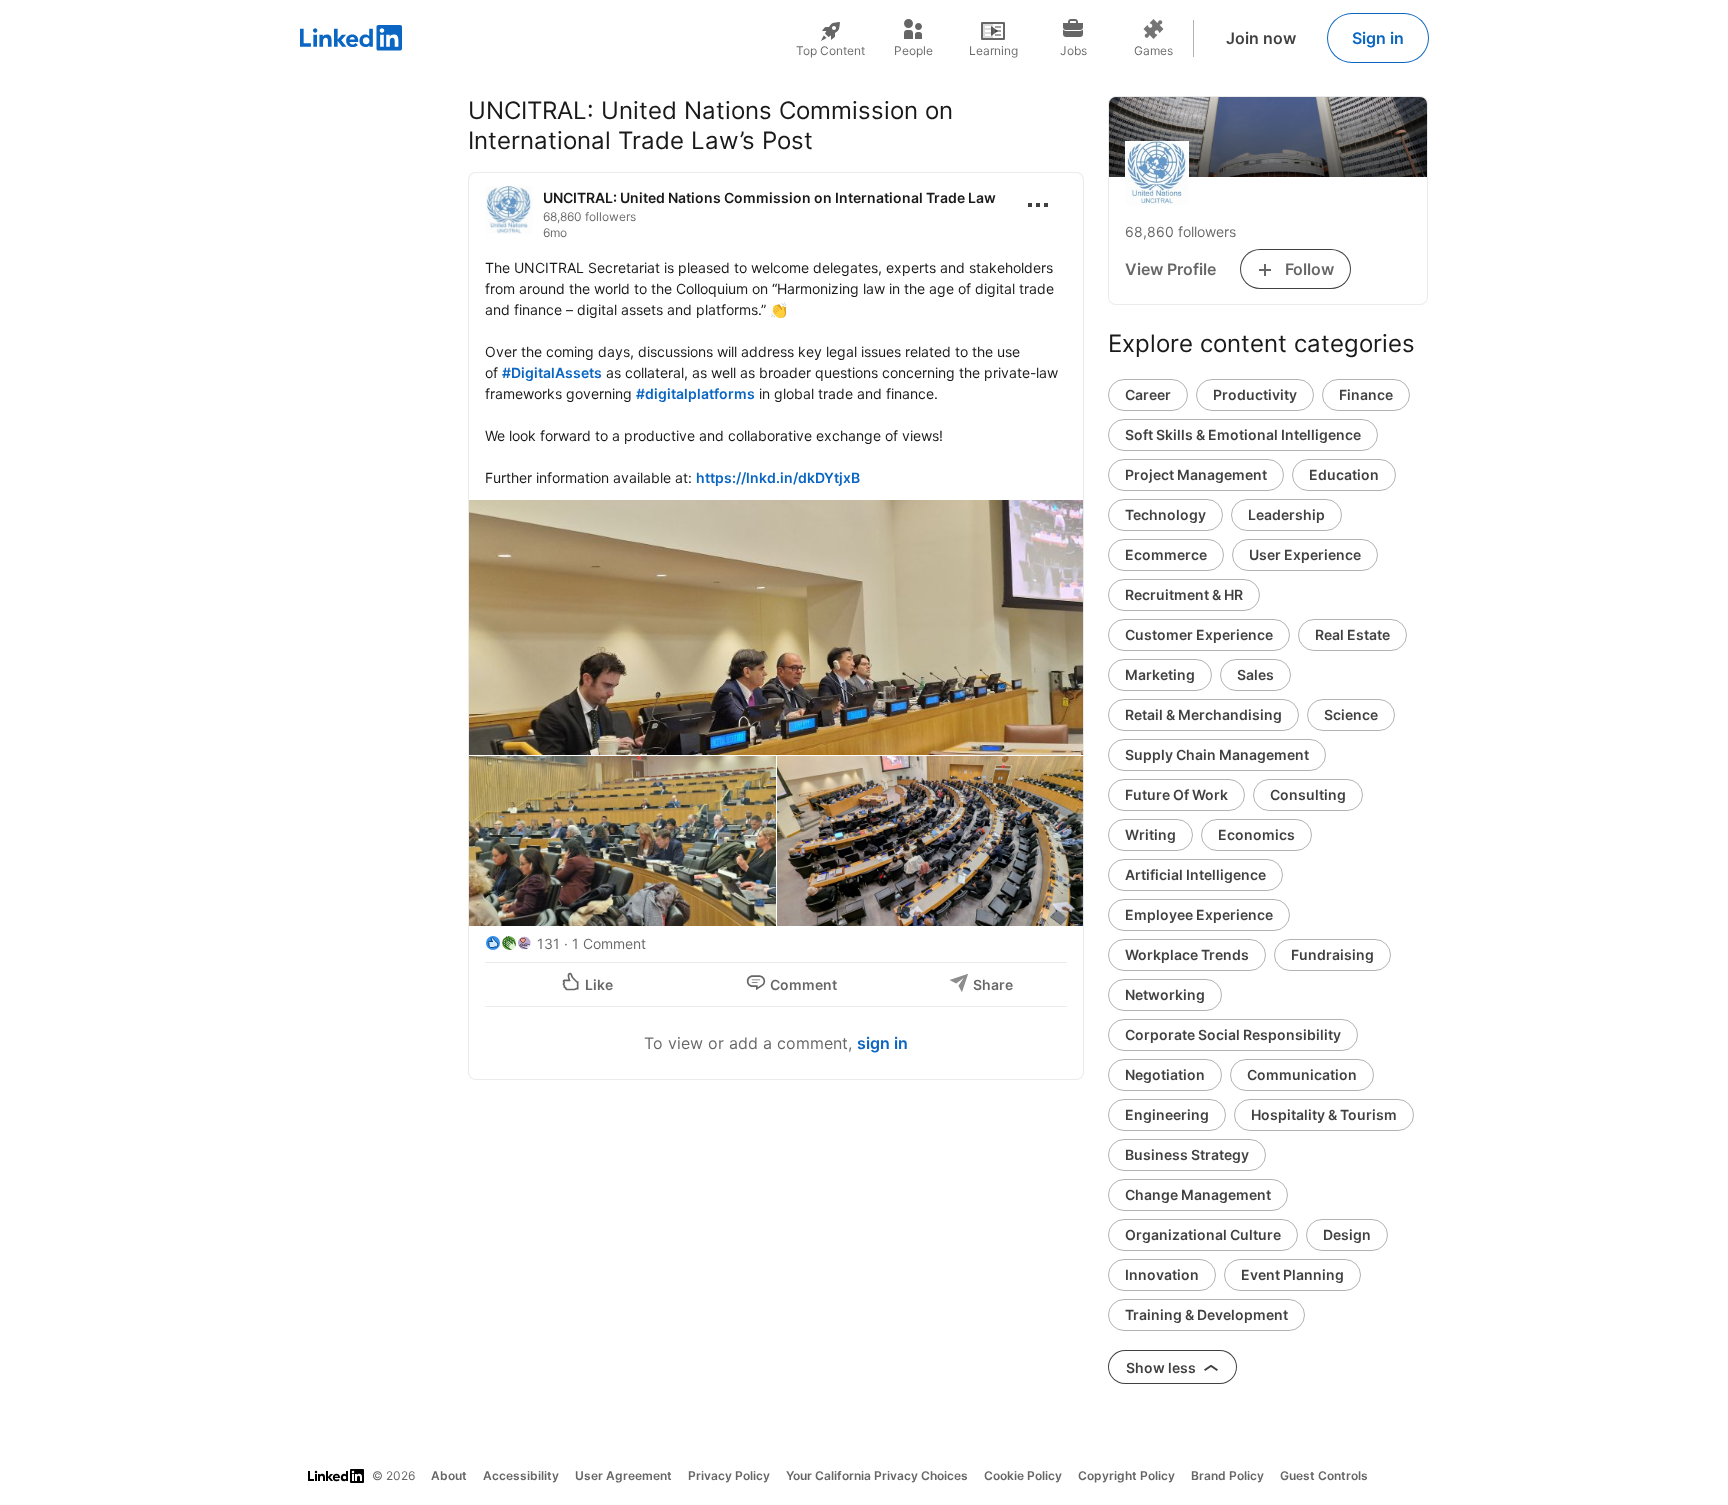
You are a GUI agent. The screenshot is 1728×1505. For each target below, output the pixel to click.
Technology (1165, 514)
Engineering (1167, 1114)
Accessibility (521, 1475)
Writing (1150, 834)
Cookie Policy (1023, 1475)
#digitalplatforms (695, 393)
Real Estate (1352, 634)
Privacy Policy (729, 1475)
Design (1347, 1234)
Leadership (1286, 514)
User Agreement (623, 1475)
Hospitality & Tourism (1324, 1114)
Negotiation (1165, 1074)
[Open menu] (1038, 205)
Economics (1256, 834)
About (449, 1475)
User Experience (1305, 554)
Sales (1255, 674)
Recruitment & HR (1184, 594)
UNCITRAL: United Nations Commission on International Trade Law (769, 197)
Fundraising (1332, 954)
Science (1351, 714)
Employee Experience (1199, 914)
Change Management (1198, 1194)
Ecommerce (1166, 554)
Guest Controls (1324, 1475)
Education (1344, 474)
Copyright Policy (1126, 1475)
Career (1148, 394)
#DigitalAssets (552, 372)
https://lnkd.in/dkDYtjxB (778, 477)
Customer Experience (1199, 634)
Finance (1366, 394)
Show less (1162, 1367)
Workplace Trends (1187, 954)
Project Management (1196, 474)
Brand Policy (1227, 1475)
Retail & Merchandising (1203, 714)
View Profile (1170, 269)
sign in (882, 1043)
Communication (1302, 1074)
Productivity (1255, 394)
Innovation (1162, 1274)
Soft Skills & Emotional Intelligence (1243, 434)
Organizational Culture (1203, 1234)
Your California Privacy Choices (877, 1475)
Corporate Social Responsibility (1233, 1034)
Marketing (1160, 674)
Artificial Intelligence (1195, 874)
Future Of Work (1176, 794)
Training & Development (1206, 1314)
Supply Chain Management (1217, 754)
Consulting (1308, 794)
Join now (1261, 38)
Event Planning (1292, 1274)
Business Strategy (1187, 1154)
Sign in (1378, 38)
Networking (1165, 994)
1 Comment (609, 943)
